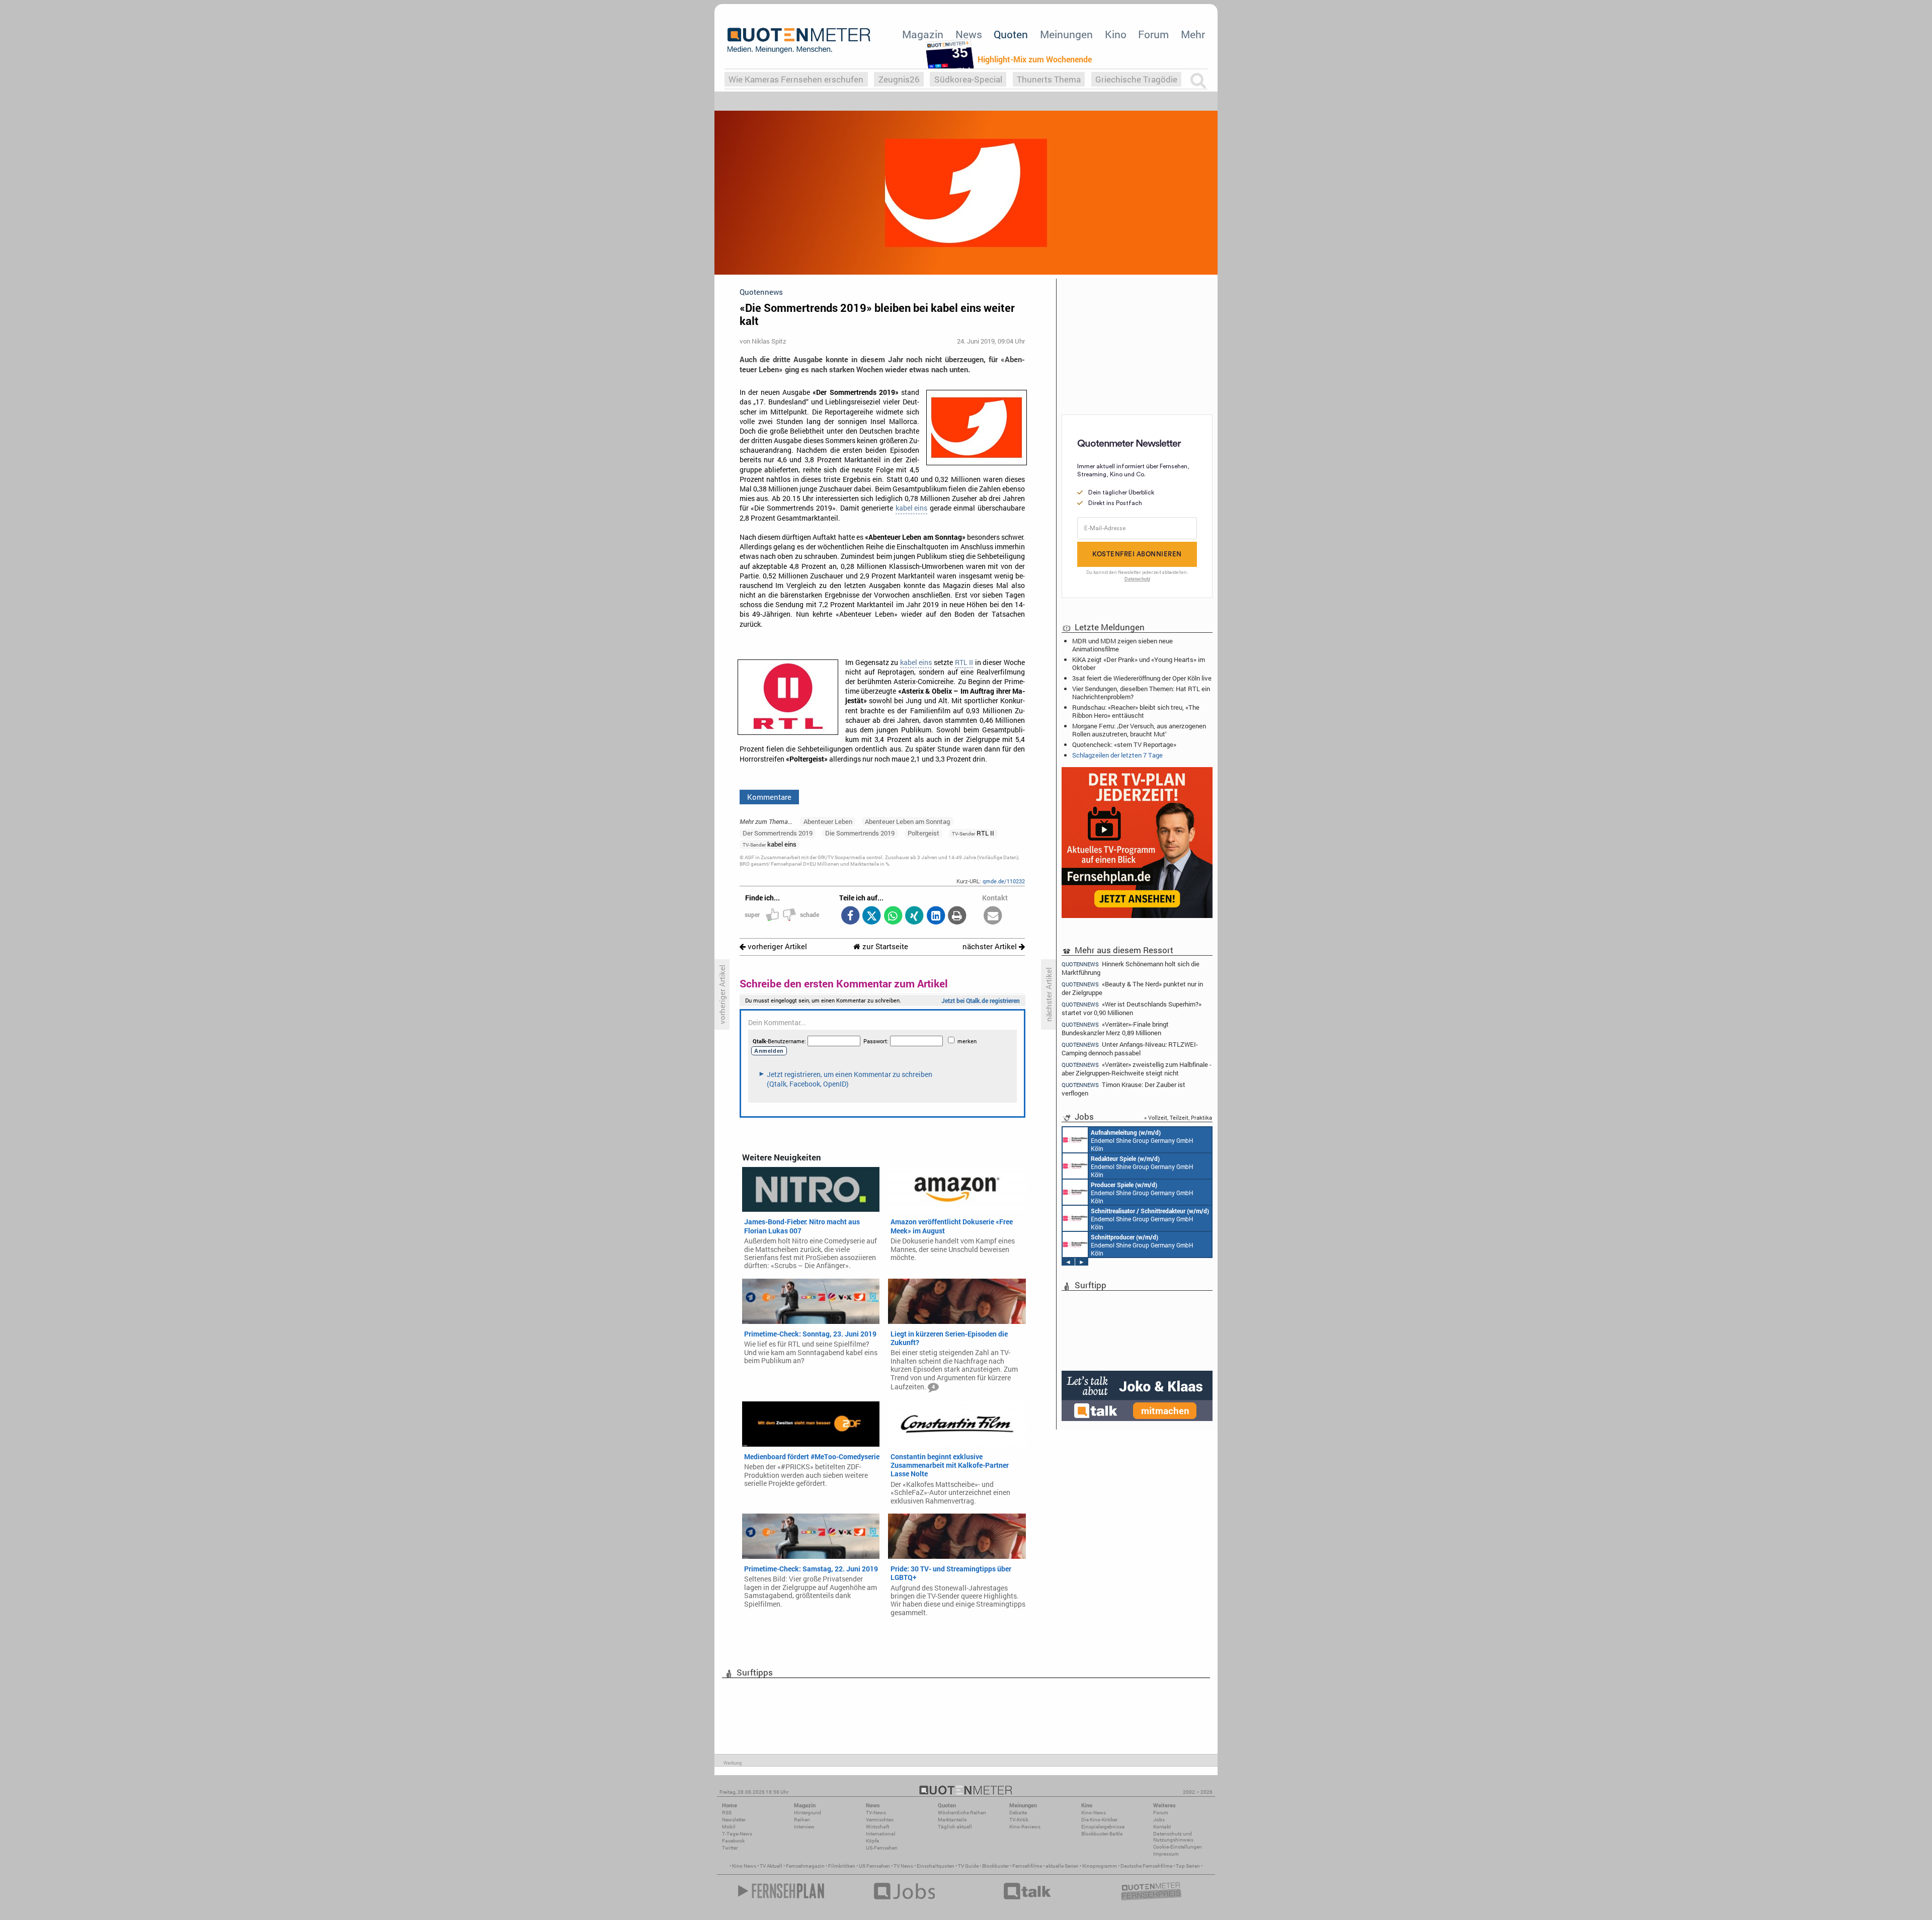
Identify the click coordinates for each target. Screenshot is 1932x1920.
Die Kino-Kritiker (1099, 1820)
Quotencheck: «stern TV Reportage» (1124, 744)
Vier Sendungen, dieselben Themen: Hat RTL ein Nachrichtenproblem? (1141, 693)
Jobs (1159, 1820)
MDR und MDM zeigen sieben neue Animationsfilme (1122, 645)
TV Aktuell (771, 1866)
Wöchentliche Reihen (962, 1813)
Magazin (923, 34)
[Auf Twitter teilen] (872, 916)
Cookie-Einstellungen (1178, 1847)
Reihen (802, 1820)
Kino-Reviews (1025, 1827)
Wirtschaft (877, 1827)
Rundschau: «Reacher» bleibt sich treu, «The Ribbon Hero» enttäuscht (1136, 711)
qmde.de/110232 (1004, 881)
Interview (804, 1827)
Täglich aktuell (955, 1827)
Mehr (1193, 34)
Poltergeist (923, 833)
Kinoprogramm (1100, 1866)
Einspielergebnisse (1103, 1827)
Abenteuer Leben (828, 821)
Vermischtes (880, 1820)
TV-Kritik (1019, 1820)
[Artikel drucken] (957, 916)
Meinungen (1066, 34)
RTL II (964, 662)
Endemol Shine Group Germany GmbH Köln (1142, 1140)
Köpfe (872, 1841)
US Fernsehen (874, 1866)
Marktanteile (952, 1820)
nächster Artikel (991, 946)
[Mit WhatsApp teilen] (893, 916)
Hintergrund (808, 1813)
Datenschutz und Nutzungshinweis (1173, 1837)
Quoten (1011, 34)
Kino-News (1094, 1813)
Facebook (733, 1841)
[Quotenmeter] (799, 40)
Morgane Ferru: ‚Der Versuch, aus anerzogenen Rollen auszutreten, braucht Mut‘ (1139, 730)
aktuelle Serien (1062, 1866)
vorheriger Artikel (776, 946)
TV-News (876, 1813)
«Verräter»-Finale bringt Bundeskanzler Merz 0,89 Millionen (1115, 1028)
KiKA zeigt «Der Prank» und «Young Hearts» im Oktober (1139, 663)
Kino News (744, 1866)
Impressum (1166, 1854)
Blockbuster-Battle (1102, 1834)
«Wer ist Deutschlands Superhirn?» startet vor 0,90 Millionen (1132, 1008)
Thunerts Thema (1049, 79)
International (881, 1834)
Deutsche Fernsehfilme (1146, 1866)
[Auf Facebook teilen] (850, 916)
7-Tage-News (737, 1834)
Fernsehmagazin (805, 1866)
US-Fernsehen (882, 1848)
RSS (727, 1813)
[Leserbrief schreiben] (993, 916)
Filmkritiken (842, 1866)
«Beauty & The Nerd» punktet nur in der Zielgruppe (1132, 988)
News (969, 34)
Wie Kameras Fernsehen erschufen (796, 79)
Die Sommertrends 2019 (860, 833)
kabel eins (911, 508)
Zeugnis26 (899, 79)
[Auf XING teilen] (914, 916)
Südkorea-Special (968, 79)
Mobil (729, 1827)
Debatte (1018, 1813)
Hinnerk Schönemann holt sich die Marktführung (1131, 968)
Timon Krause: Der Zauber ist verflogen (1123, 1089)
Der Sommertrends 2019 (778, 833)
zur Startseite (884, 946)
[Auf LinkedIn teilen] (936, 916)
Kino (1116, 34)
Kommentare (769, 797)
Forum (1153, 34)
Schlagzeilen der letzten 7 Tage (1117, 755)
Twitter (730, 1848)
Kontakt (1162, 1827)
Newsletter (734, 1820)
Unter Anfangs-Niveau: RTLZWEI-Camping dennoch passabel (1130, 1049)
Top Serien (1188, 1866)
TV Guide (968, 1866)
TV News (903, 1866)
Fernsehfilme (1027, 1866)
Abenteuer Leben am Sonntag (907, 821)
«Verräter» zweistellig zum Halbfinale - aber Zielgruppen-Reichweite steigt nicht (1137, 1069)
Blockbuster (995, 1866)
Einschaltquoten (936, 1866)
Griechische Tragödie (1136, 79)
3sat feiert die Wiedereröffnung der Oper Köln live (1142, 678)
